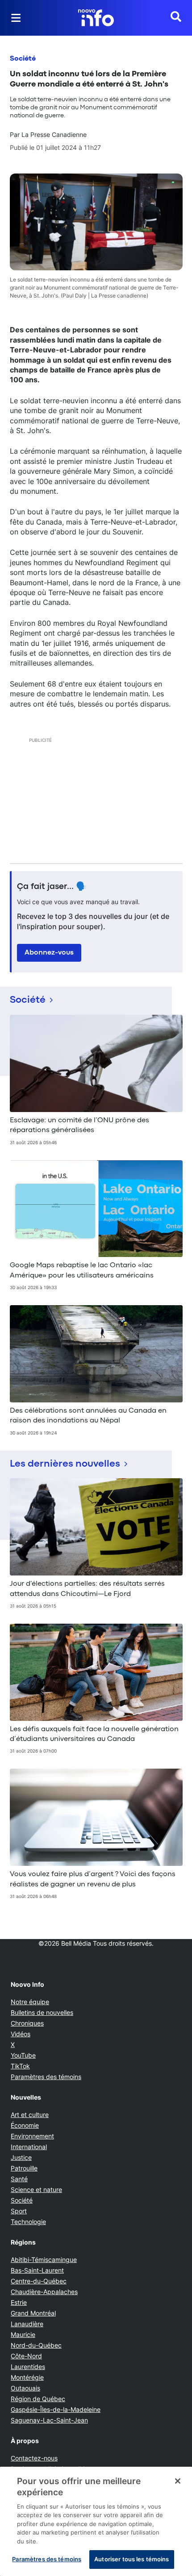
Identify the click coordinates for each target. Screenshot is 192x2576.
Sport (19, 2211)
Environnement (32, 2136)
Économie (25, 2125)
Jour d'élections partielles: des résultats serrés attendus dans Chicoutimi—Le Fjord (87, 1589)
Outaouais (25, 2388)
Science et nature (36, 2189)
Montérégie (27, 2377)
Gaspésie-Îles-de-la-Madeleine (56, 2409)
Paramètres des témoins (46, 2077)
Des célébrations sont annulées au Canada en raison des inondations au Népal (88, 1416)
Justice (21, 2157)
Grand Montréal (33, 2313)
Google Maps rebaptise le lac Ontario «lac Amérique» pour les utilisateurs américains (82, 1270)
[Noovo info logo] (96, 18)
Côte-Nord (26, 2356)
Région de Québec (38, 2399)
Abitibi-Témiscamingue (44, 2260)
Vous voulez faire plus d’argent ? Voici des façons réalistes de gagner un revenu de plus (93, 1879)
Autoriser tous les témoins (131, 2559)
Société (23, 59)
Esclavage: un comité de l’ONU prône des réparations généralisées (79, 1125)
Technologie (28, 2222)
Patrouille (24, 2168)
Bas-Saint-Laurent (37, 2270)
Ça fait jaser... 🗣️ (52, 887)
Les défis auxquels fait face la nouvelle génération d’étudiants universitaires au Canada (94, 1734)
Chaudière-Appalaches (44, 2292)
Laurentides (28, 2367)
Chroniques (27, 2023)
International (29, 2147)
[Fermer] (178, 2481)
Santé (19, 2179)
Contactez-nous (34, 2458)
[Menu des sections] (16, 18)
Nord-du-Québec (36, 2345)
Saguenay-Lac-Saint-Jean (49, 2420)
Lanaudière (27, 2324)
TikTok (20, 2066)
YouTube (23, 2055)
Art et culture (30, 2115)
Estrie (19, 2302)
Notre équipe (30, 2002)
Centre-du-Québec (39, 2281)
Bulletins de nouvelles (42, 2012)
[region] (96, 2521)
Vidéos (21, 2034)
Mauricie (23, 2334)
